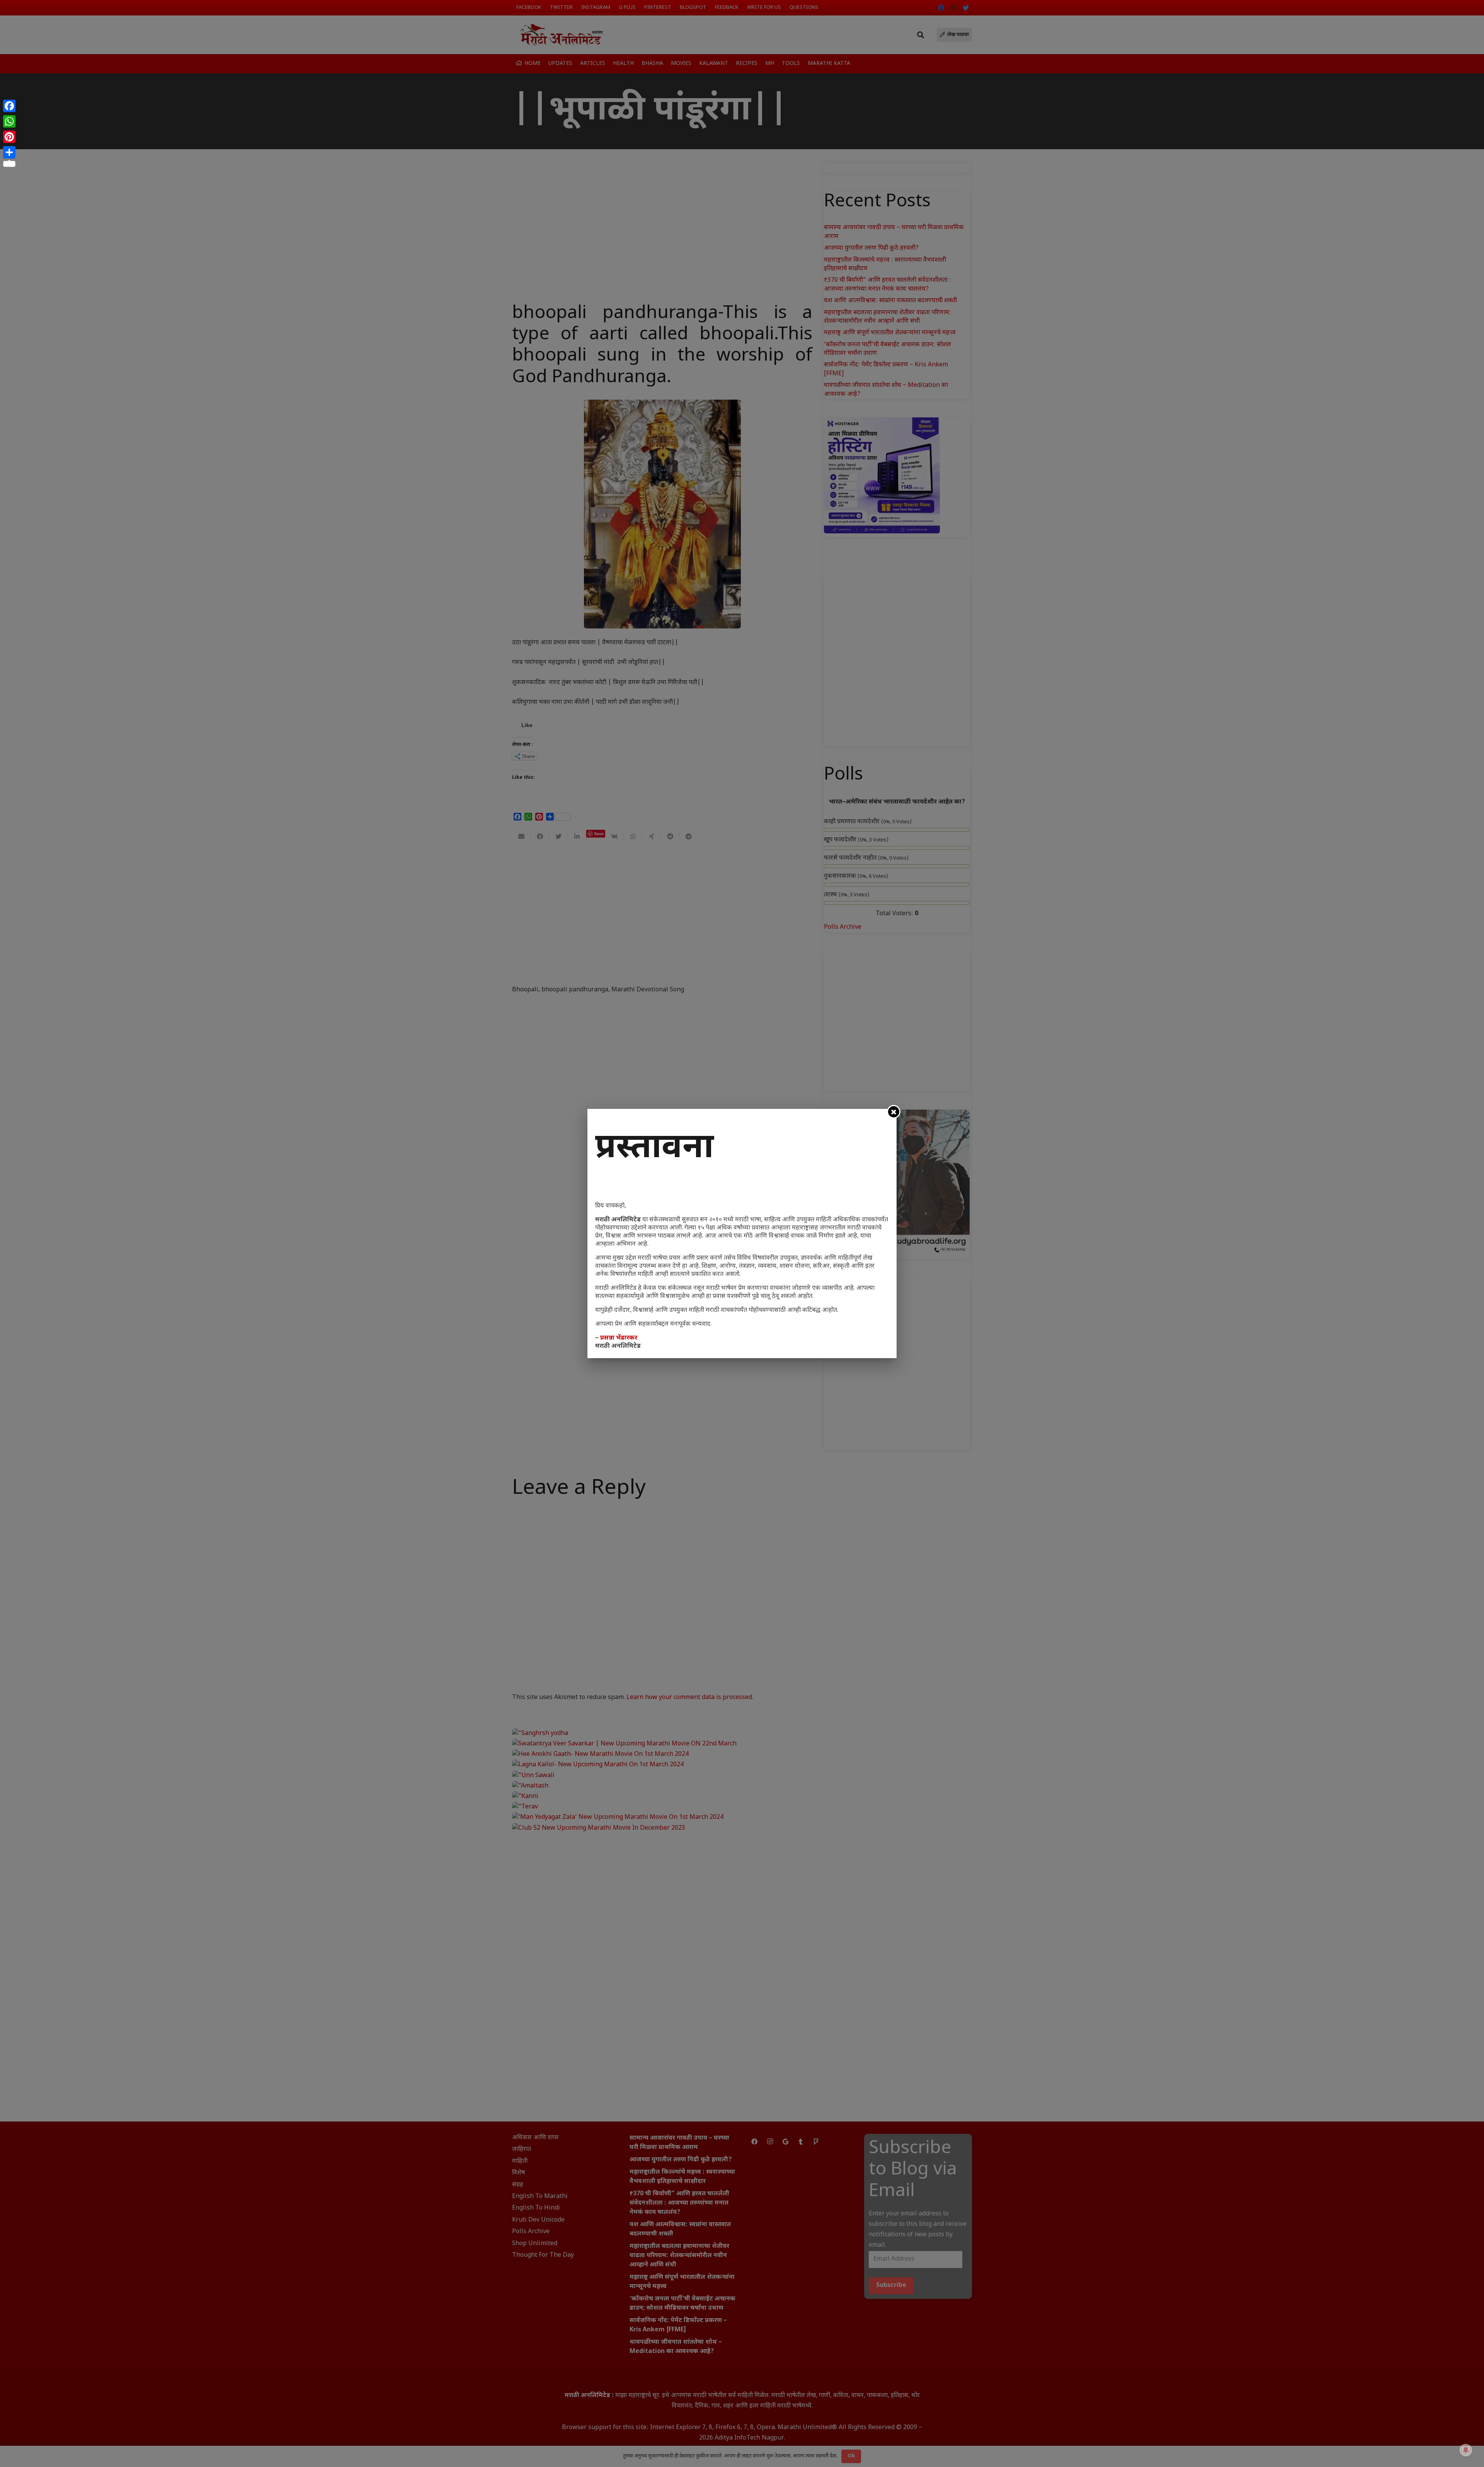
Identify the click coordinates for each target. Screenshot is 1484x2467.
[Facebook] (9, 106)
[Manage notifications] (1466, 2450)
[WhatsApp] (9, 121)
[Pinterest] (9, 137)
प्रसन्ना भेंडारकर (619, 1338)
